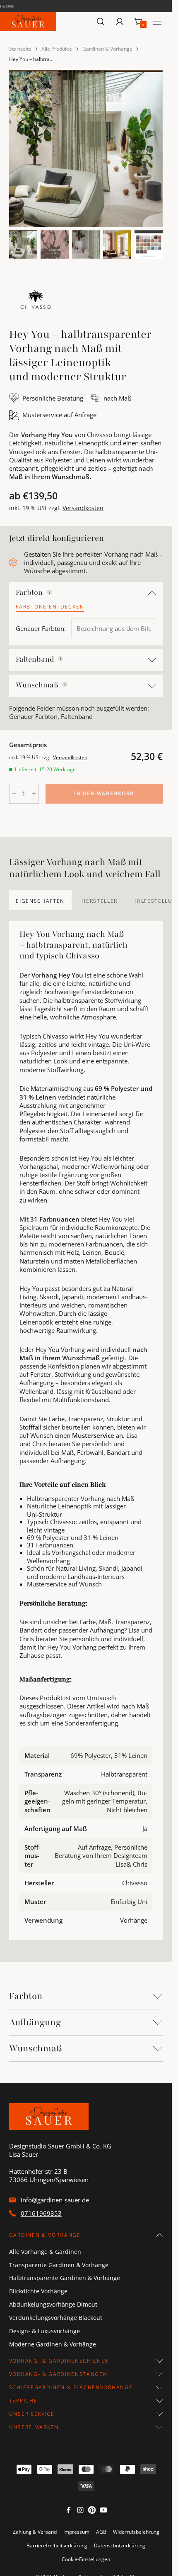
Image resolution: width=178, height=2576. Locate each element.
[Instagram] (80, 2512)
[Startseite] (28, 22)
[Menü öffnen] (157, 22)
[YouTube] (103, 2512)
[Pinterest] (92, 2512)
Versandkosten (83, 508)
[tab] (40, 900)
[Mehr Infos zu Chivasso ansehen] (36, 301)
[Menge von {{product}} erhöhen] (34, 794)
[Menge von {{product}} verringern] (14, 794)
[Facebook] (69, 2512)
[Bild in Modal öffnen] (86, 148)
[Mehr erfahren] (49, 592)
